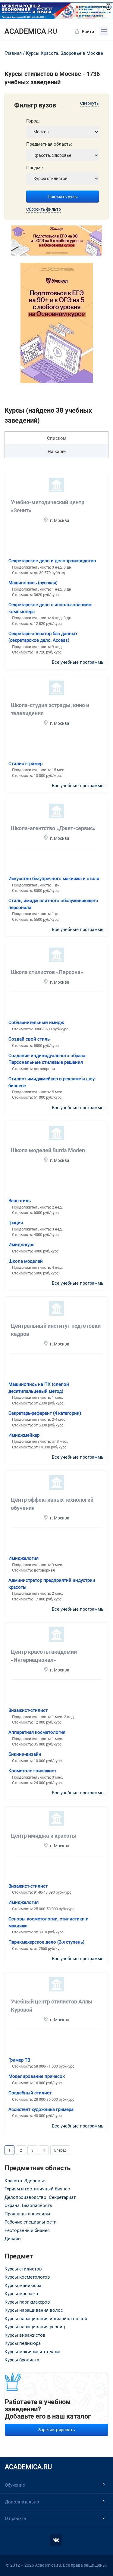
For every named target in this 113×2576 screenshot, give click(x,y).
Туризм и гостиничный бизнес (37, 2189)
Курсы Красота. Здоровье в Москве (64, 53)
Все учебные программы (78, 662)
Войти (88, 32)
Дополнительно (22, 2502)
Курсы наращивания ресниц (35, 2327)
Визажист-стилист (28, 1710)
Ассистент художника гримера (41, 2109)
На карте (57, 452)
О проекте (15, 2519)
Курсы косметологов (27, 2277)
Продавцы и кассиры (27, 2214)
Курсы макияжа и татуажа (32, 2352)
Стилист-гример (25, 764)
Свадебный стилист (30, 2093)
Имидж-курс (21, 1245)
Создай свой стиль (29, 1039)
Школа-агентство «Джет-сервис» (53, 828)
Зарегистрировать (57, 2430)
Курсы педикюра (23, 2343)
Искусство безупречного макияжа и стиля (54, 879)
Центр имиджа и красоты (44, 1836)
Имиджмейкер (24, 1435)
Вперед (60, 2150)
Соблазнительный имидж (36, 1023)
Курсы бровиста (22, 2360)
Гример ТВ (19, 2060)
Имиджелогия (24, 1558)
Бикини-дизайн (25, 1754)
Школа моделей (26, 1261)
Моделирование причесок (37, 2076)
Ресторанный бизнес (27, 2230)
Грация (16, 1223)
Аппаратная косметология (37, 1732)
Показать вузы (63, 197)
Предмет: (36, 168)
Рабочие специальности (31, 2222)
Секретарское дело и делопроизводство (52, 561)
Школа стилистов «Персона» (47, 972)
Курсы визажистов (25, 2335)
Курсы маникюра (23, 2286)
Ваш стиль (20, 1201)
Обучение (15, 2485)
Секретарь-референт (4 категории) (45, 1413)
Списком (57, 438)
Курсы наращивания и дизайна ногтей (46, 2319)
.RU (31, 31)
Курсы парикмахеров (27, 2302)
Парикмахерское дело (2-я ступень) (46, 1942)
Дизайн (13, 2239)
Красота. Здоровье (25, 2181)
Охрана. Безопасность (28, 2205)
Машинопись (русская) (33, 583)
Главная (13, 53)
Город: (33, 121)
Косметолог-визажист (32, 1771)
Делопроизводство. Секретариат (40, 2197)
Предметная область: (49, 144)
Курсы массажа (21, 2294)
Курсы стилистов (23, 2269)
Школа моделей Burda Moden (48, 1150)
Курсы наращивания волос (34, 2310)
